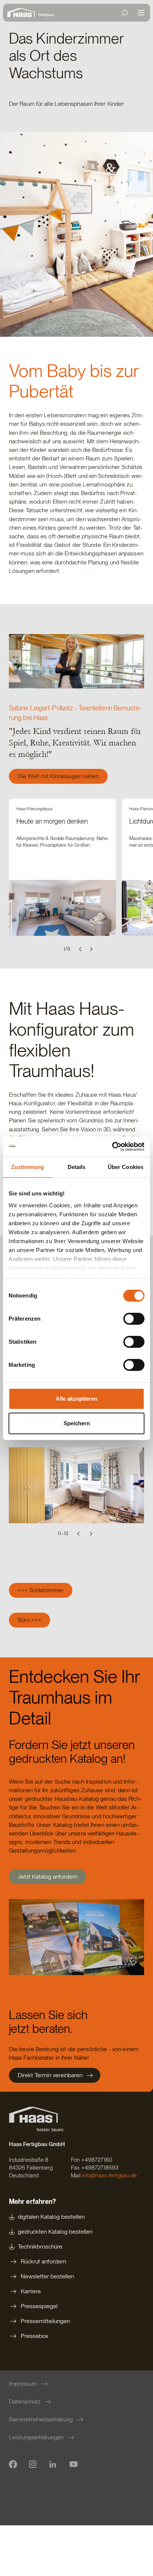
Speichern (77, 1423)
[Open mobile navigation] (141, 13)
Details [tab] (77, 1167)
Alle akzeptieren (76, 1399)
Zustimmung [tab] (28, 1167)
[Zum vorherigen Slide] (81, 949)
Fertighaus (46, 15)
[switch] (134, 1319)
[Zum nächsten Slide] (91, 949)
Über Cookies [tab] (126, 1167)
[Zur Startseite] (23, 13)
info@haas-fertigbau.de (109, 2176)
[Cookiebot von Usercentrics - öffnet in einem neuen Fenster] (112, 1147)
